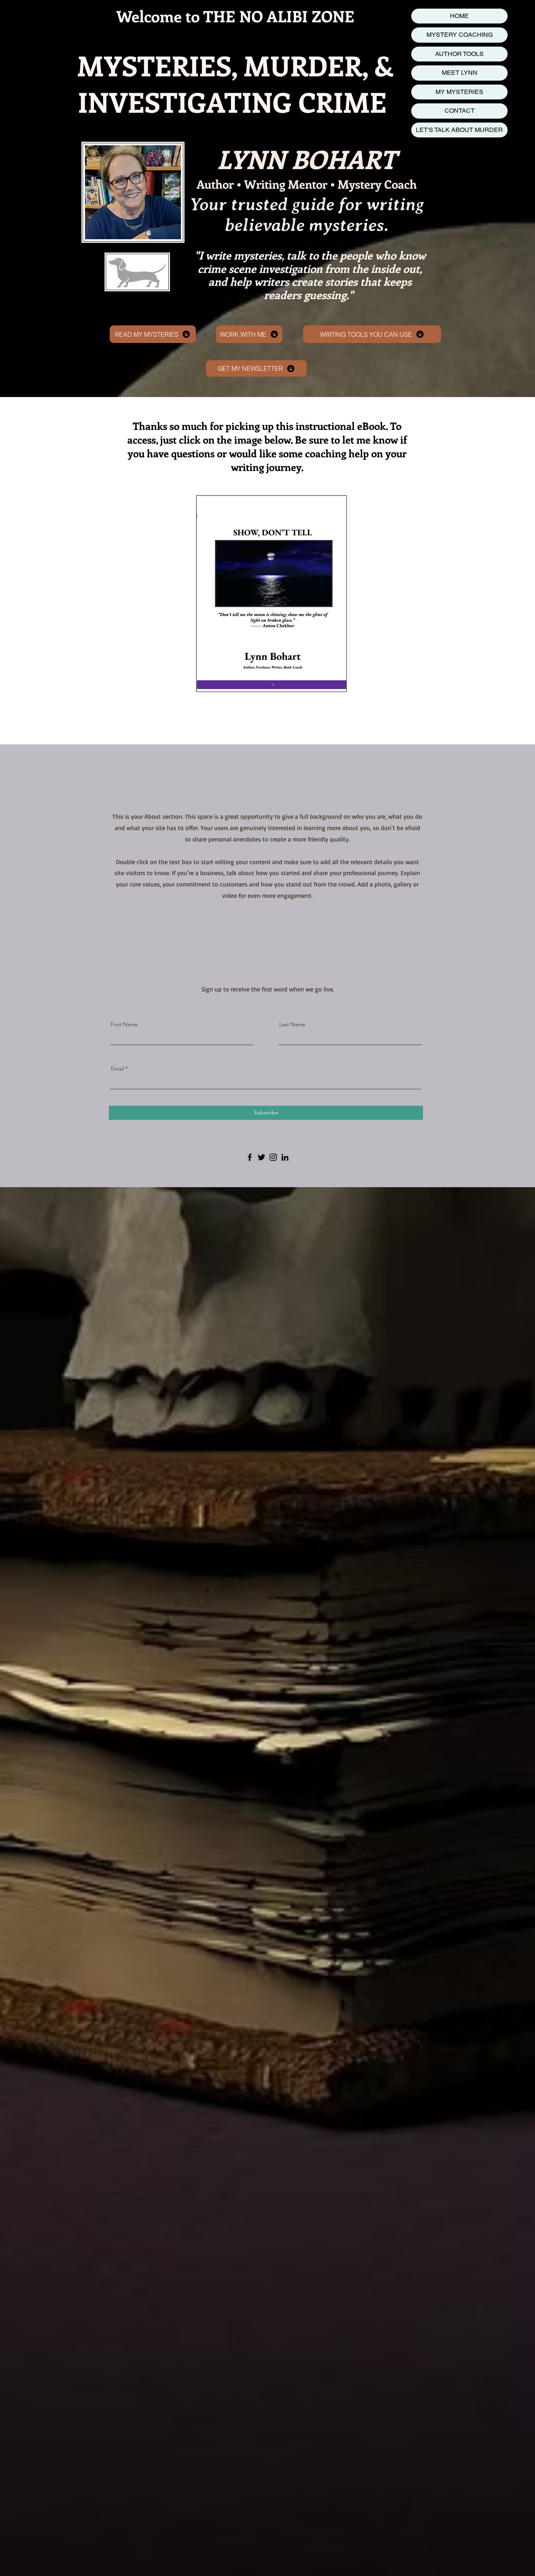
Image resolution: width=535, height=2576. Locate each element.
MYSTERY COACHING (460, 35)
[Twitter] (261, 1157)
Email (117, 1069)
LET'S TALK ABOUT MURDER (459, 130)
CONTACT (460, 111)
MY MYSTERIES (459, 92)
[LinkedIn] (285, 1157)
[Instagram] (273, 1157)
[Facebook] (250, 1157)
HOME (459, 16)
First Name (124, 1024)
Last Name (292, 1024)
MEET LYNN (460, 73)
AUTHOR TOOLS (459, 54)
